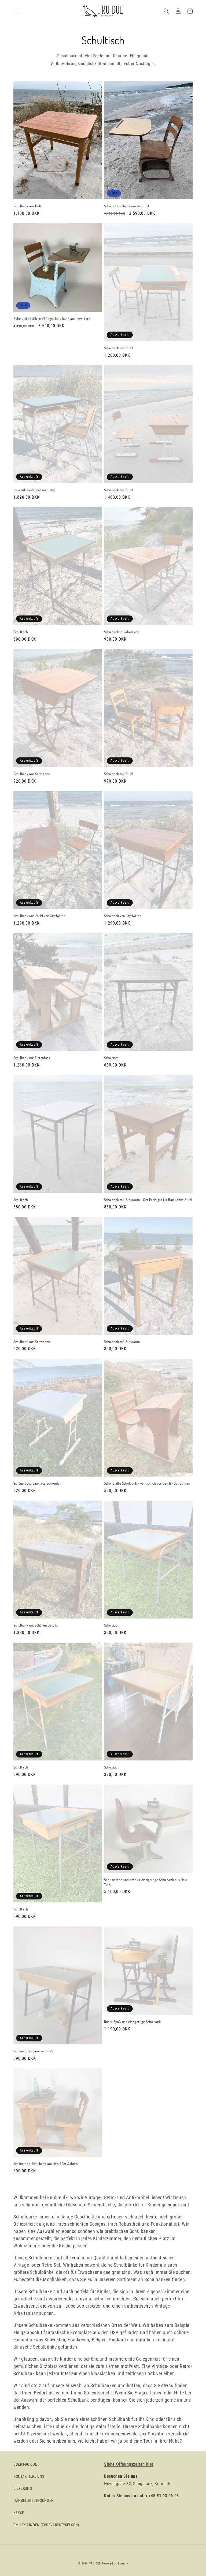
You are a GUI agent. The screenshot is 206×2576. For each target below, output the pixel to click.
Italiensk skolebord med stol (34, 490)
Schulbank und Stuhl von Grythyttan (39, 916)
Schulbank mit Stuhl (119, 348)
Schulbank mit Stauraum (122, 1342)
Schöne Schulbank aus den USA (127, 206)
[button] (16, 11)
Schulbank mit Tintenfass (32, 1058)
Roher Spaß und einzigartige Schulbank (132, 2022)
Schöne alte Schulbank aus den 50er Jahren (46, 2164)
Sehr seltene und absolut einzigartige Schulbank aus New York (146, 1882)
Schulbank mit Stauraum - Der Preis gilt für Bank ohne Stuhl (148, 1200)
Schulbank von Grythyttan (123, 916)
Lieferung (23, 2488)
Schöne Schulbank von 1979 (33, 2051)
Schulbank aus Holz (27, 206)
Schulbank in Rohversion (122, 632)
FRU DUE (95, 2564)
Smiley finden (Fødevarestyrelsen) (46, 2525)
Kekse (19, 2513)
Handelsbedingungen (34, 2500)
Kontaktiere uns (29, 2476)
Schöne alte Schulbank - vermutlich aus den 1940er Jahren (147, 1483)
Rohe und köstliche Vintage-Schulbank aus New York (52, 318)
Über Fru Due (25, 2464)
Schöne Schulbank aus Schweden (37, 1483)
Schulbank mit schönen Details (36, 1625)
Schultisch (21, 632)
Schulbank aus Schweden (32, 774)
